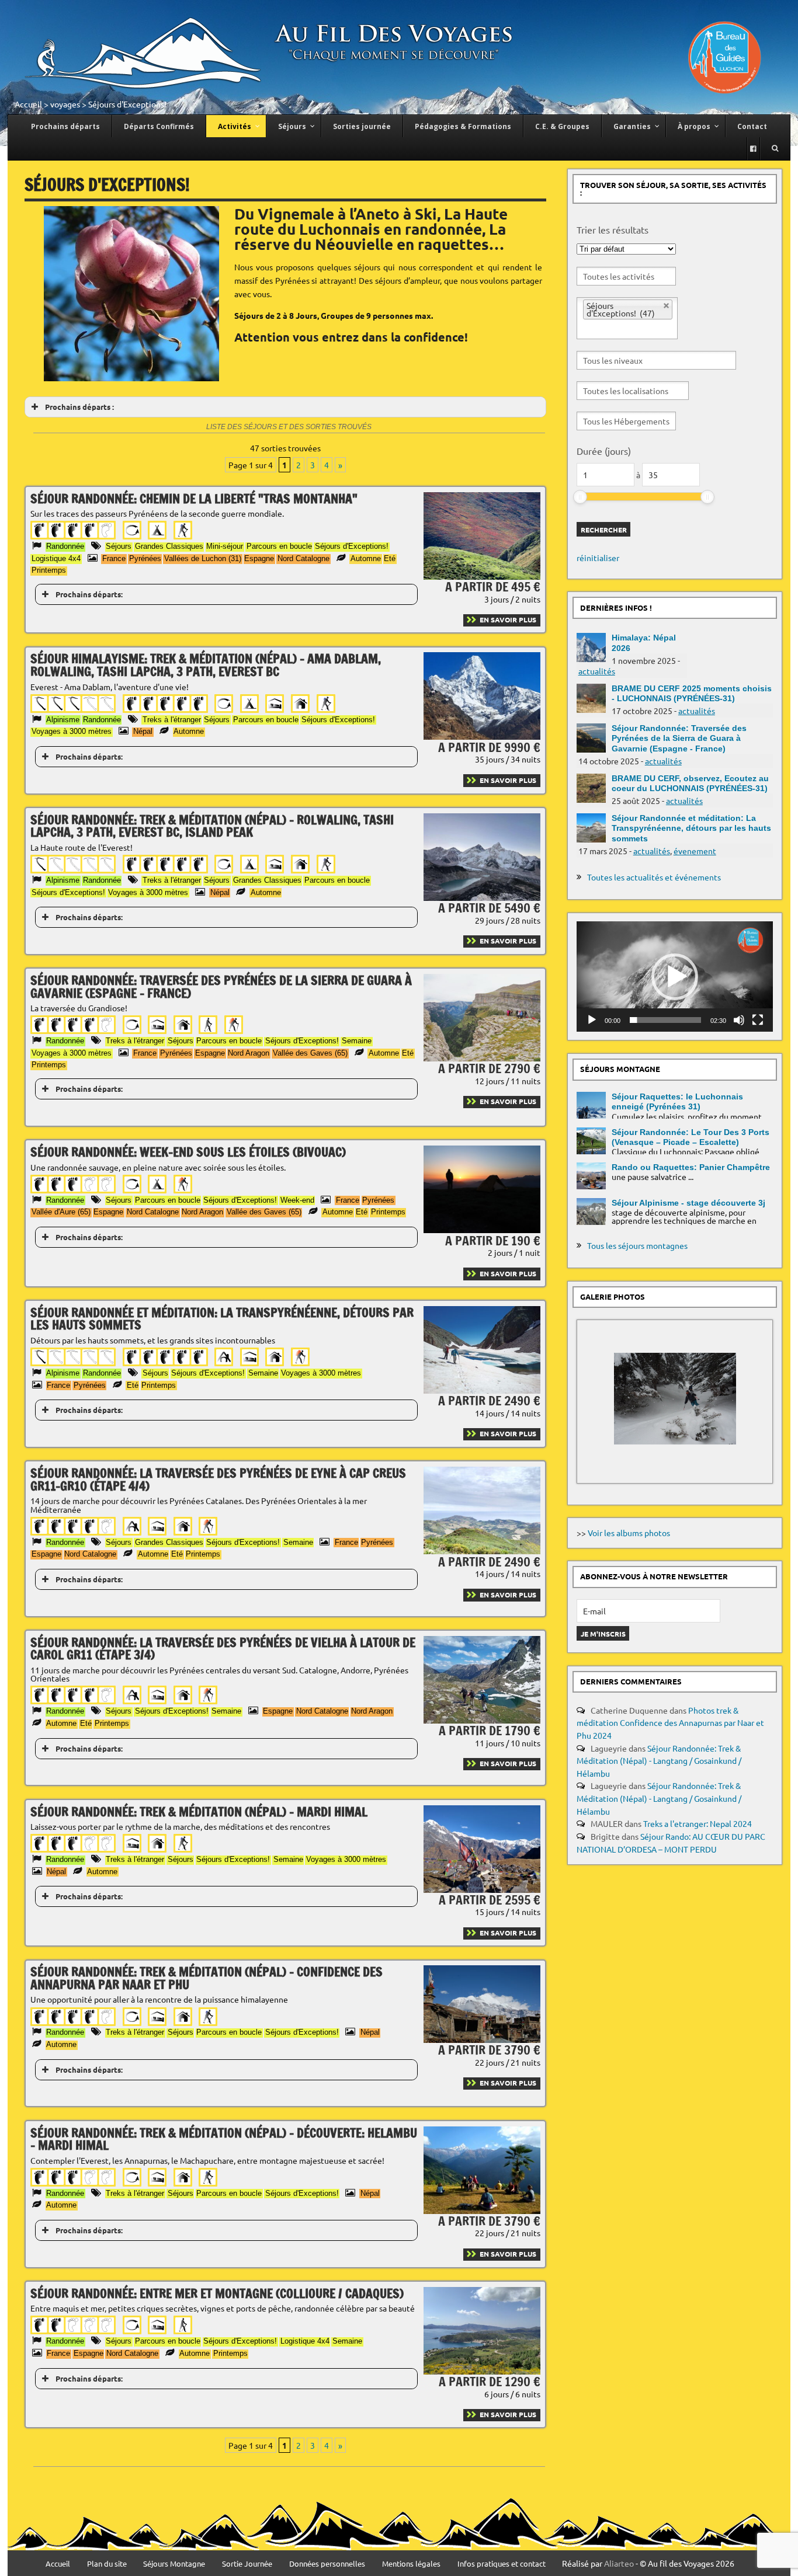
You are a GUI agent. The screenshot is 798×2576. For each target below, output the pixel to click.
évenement (695, 851)
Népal (143, 731)
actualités (597, 671)
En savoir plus (508, 619)
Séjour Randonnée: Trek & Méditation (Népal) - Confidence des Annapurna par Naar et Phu (207, 1978)
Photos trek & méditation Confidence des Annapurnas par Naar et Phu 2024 (670, 1723)
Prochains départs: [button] (89, 594)
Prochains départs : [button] (79, 407)
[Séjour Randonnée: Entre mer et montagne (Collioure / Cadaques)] (482, 2371)
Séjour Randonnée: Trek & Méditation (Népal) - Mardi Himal (199, 1811)
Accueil (28, 104)
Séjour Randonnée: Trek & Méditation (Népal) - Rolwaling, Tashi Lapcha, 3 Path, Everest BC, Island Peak (212, 826)
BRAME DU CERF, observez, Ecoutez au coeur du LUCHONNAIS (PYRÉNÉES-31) (690, 783)
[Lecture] (592, 1020)
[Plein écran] (758, 1020)
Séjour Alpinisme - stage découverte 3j (688, 1203)
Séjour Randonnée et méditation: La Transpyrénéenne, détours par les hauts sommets (691, 828)
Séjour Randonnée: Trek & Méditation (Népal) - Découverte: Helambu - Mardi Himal (224, 2139)
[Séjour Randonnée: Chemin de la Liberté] (482, 576)
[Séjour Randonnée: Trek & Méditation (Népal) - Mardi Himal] (482, 1889)
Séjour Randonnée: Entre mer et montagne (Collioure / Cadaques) (217, 2293)
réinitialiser (598, 558)
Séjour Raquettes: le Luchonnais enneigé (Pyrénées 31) (677, 1101)
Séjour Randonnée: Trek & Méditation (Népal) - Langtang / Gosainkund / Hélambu (659, 1761)
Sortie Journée (247, 2564)
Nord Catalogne (303, 558)
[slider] (580, 497)
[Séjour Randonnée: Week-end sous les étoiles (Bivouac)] (482, 1230)
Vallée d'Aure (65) (61, 1212)
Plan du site (107, 2564)
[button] (675, 977)
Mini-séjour (225, 546)
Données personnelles (327, 2564)
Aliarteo (619, 2563)
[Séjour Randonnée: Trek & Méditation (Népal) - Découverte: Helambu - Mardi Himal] (482, 2211)
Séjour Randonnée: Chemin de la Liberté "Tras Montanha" (194, 498)
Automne (366, 558)
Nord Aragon (249, 1053)
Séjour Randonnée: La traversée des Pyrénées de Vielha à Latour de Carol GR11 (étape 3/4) (223, 1649)
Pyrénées (145, 558)
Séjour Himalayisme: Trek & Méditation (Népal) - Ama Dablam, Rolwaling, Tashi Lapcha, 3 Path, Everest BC (206, 665)
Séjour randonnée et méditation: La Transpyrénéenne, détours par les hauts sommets (222, 1319)
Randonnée (65, 546)
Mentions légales (411, 2564)
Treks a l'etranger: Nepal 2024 (698, 1823)
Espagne (259, 558)
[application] (675, 977)
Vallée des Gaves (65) (310, 1053)
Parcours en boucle (279, 546)
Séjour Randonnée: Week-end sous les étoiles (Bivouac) (188, 1152)
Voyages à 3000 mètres (72, 731)
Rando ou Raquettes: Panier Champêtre (691, 1167)
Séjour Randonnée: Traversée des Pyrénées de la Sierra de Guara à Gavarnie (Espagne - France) (221, 986)
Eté (390, 558)
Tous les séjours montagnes (637, 1245)
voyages (65, 104)
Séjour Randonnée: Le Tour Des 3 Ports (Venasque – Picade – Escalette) (691, 1137)
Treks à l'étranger (172, 720)
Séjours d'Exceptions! (352, 546)
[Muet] (739, 1020)
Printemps (49, 570)
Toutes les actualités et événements (654, 877)
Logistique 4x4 (56, 558)
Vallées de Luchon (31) (203, 558)
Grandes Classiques (169, 546)
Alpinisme (63, 720)
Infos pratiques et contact (502, 2564)
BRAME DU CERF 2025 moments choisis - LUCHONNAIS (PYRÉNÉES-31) (692, 693)
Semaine (357, 1041)
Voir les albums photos (629, 1533)
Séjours (119, 546)
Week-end (297, 1200)
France (114, 558)
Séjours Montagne (174, 2564)
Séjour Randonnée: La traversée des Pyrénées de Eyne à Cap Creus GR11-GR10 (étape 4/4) (218, 1479)
